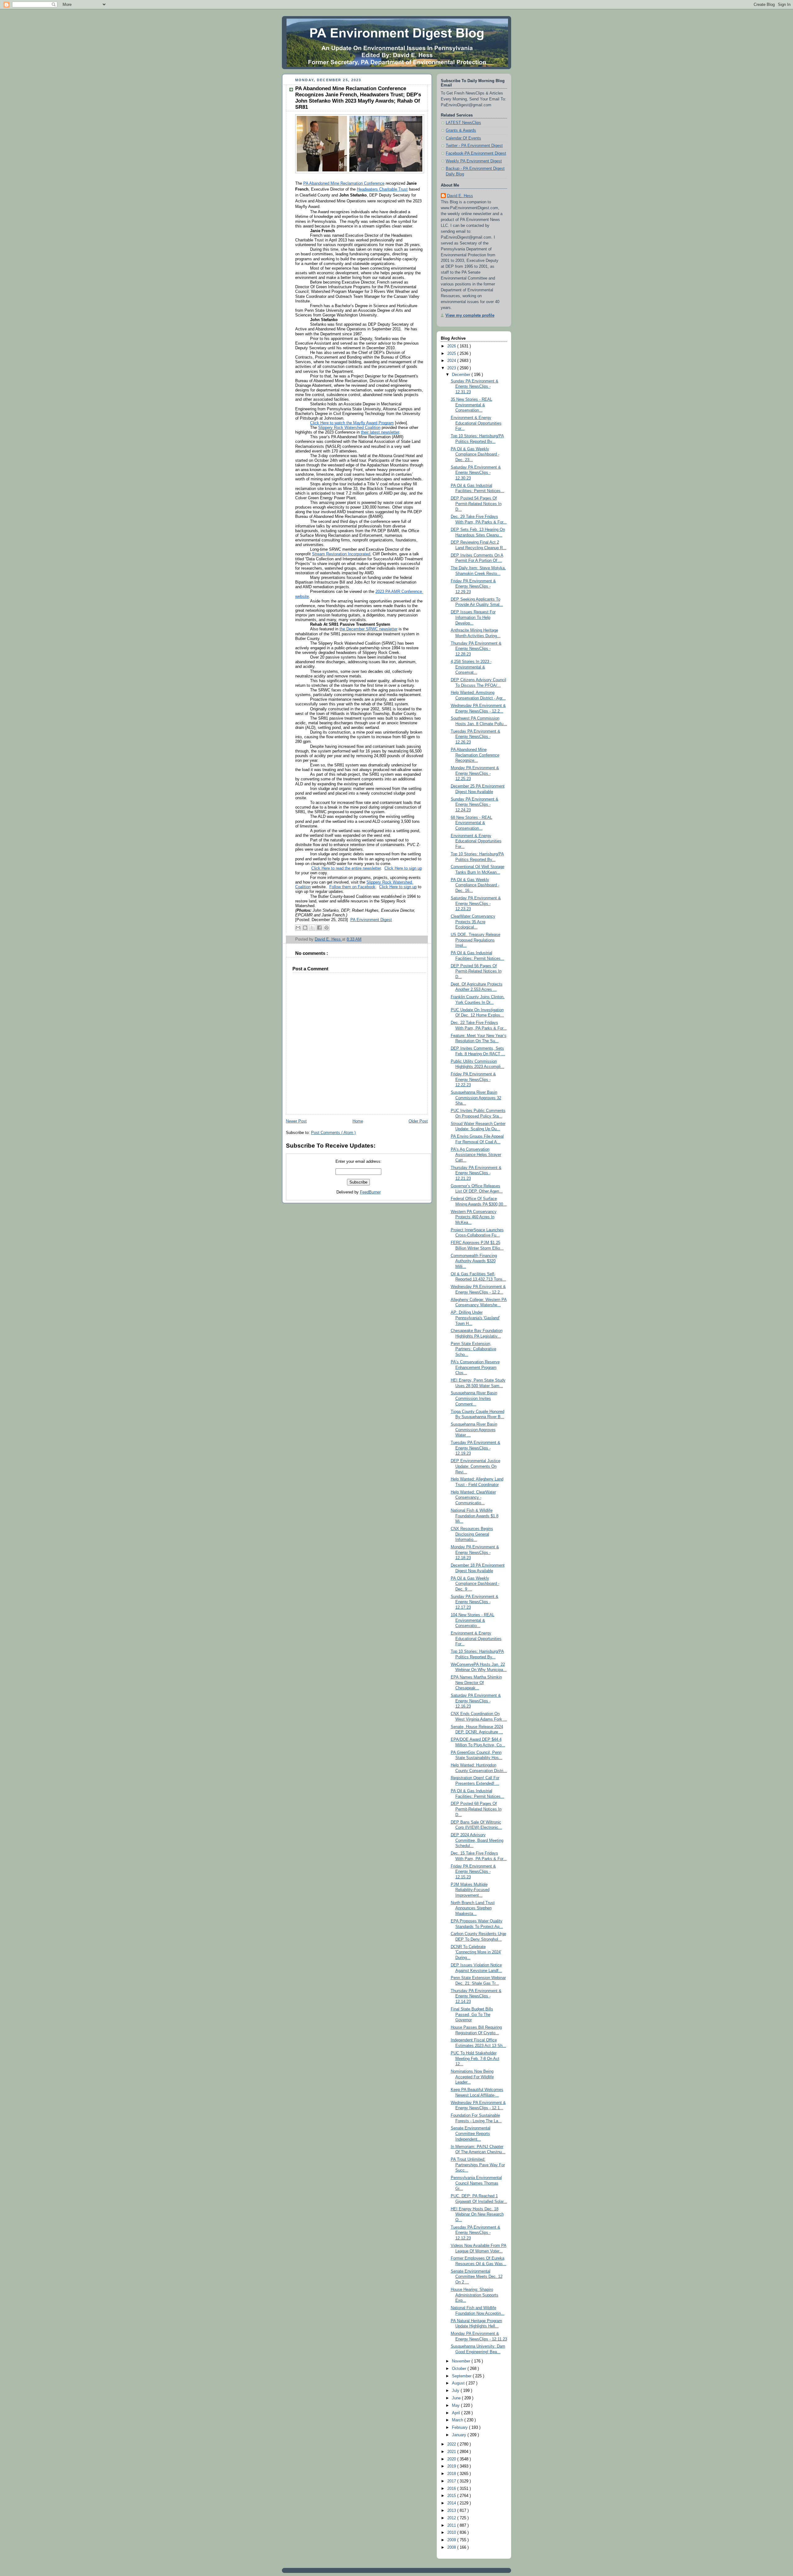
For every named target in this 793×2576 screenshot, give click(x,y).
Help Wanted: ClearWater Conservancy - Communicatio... (473, 1498)
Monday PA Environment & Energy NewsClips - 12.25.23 (475, 773)
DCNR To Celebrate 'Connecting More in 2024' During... (476, 1952)
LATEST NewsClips (463, 123)
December (462, 375)
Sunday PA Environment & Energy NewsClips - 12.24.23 (475, 805)
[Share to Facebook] (319, 928)
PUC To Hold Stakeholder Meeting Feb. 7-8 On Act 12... (475, 2059)
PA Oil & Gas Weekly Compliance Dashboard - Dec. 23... (475, 454)
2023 (452, 368)
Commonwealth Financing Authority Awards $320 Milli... (474, 1261)
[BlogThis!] (305, 928)
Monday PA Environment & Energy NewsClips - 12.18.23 (475, 1553)
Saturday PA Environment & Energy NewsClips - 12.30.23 (476, 473)
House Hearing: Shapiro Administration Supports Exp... (475, 2295)
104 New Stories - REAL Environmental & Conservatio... (473, 1620)
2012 (452, 2518)
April (457, 2413)
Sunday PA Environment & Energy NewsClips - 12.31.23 (475, 387)
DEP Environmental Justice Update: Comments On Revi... (475, 1466)
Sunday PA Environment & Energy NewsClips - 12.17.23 (475, 1602)
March (458, 2420)
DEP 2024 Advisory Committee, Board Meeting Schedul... (477, 1840)
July (456, 2391)
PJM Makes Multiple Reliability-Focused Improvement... (470, 1890)
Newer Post (296, 1121)
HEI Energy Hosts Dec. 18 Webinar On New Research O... (477, 2214)
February (460, 2428)
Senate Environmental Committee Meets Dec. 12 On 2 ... (477, 2277)
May (456, 2406)
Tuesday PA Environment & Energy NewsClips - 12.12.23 (475, 2233)
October (460, 2369)
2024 (452, 361)
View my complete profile (470, 315)
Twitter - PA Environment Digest (474, 146)
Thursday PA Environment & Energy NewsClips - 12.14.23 (476, 1996)
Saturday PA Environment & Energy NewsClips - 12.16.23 (476, 1701)
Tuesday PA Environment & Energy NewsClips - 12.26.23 (475, 737)
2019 (452, 2466)
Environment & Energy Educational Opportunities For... (476, 423)
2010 (452, 2533)
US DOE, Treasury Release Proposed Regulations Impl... (475, 940)
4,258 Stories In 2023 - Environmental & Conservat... (471, 667)
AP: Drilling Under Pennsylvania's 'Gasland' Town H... (475, 1318)
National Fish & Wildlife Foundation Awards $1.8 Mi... (475, 1516)
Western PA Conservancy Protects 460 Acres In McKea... (474, 1217)
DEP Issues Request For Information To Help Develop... (473, 618)
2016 (452, 2489)
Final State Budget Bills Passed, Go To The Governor (472, 2015)
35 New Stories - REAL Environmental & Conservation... (471, 405)
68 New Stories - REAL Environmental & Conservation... (471, 823)
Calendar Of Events (463, 138)
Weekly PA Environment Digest (474, 161)
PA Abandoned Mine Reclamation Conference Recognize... (475, 755)
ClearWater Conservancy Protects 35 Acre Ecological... (473, 922)
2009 (452, 2540)
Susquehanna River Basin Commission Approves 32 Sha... (476, 1098)
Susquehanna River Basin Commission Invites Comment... (474, 1398)
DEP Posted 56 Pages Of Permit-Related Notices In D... (476, 971)
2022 (452, 2444)
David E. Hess (460, 196)
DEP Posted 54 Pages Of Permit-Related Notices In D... (476, 504)
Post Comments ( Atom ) (333, 1133)
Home (358, 1121)
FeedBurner (370, 1192)
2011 (452, 2525)
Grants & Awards (461, 130)
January (460, 2435)
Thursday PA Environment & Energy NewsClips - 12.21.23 (476, 1173)
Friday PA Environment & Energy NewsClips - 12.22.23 (473, 1080)
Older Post (418, 1121)
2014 (452, 2503)
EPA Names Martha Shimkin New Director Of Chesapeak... (476, 1683)
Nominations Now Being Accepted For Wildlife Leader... (472, 2077)
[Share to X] (312, 928)
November (462, 2361)
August (459, 2383)
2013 (452, 2511)
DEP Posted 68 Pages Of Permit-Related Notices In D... (476, 1809)
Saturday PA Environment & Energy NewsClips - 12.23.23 (476, 904)
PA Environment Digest (371, 920)
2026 (452, 346)
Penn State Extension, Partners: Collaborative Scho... (473, 1349)
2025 (452, 354)
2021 (452, 2452)
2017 (452, 2481)
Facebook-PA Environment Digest (476, 153)
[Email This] (298, 928)
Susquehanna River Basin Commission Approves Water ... (474, 1430)
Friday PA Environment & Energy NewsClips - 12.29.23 (473, 587)
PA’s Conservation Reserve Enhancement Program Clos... (475, 1367)
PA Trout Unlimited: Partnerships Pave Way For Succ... (478, 2165)
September (462, 2376)
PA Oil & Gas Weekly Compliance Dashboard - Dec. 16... (475, 885)
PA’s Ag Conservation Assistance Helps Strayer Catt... (476, 1155)
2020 (452, 2459)
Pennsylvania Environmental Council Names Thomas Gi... (476, 2183)
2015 (452, 2496)
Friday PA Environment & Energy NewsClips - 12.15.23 (473, 1872)
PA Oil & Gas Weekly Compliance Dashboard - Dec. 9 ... (475, 1584)
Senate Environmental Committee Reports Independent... (471, 2134)
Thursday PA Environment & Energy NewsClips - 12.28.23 (476, 649)
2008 (452, 2547)
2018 (452, 2474)
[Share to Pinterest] (326, 928)
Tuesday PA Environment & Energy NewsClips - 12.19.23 (475, 1448)
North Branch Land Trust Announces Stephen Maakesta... (473, 1908)
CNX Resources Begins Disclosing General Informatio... (472, 1534)
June (457, 2398)
